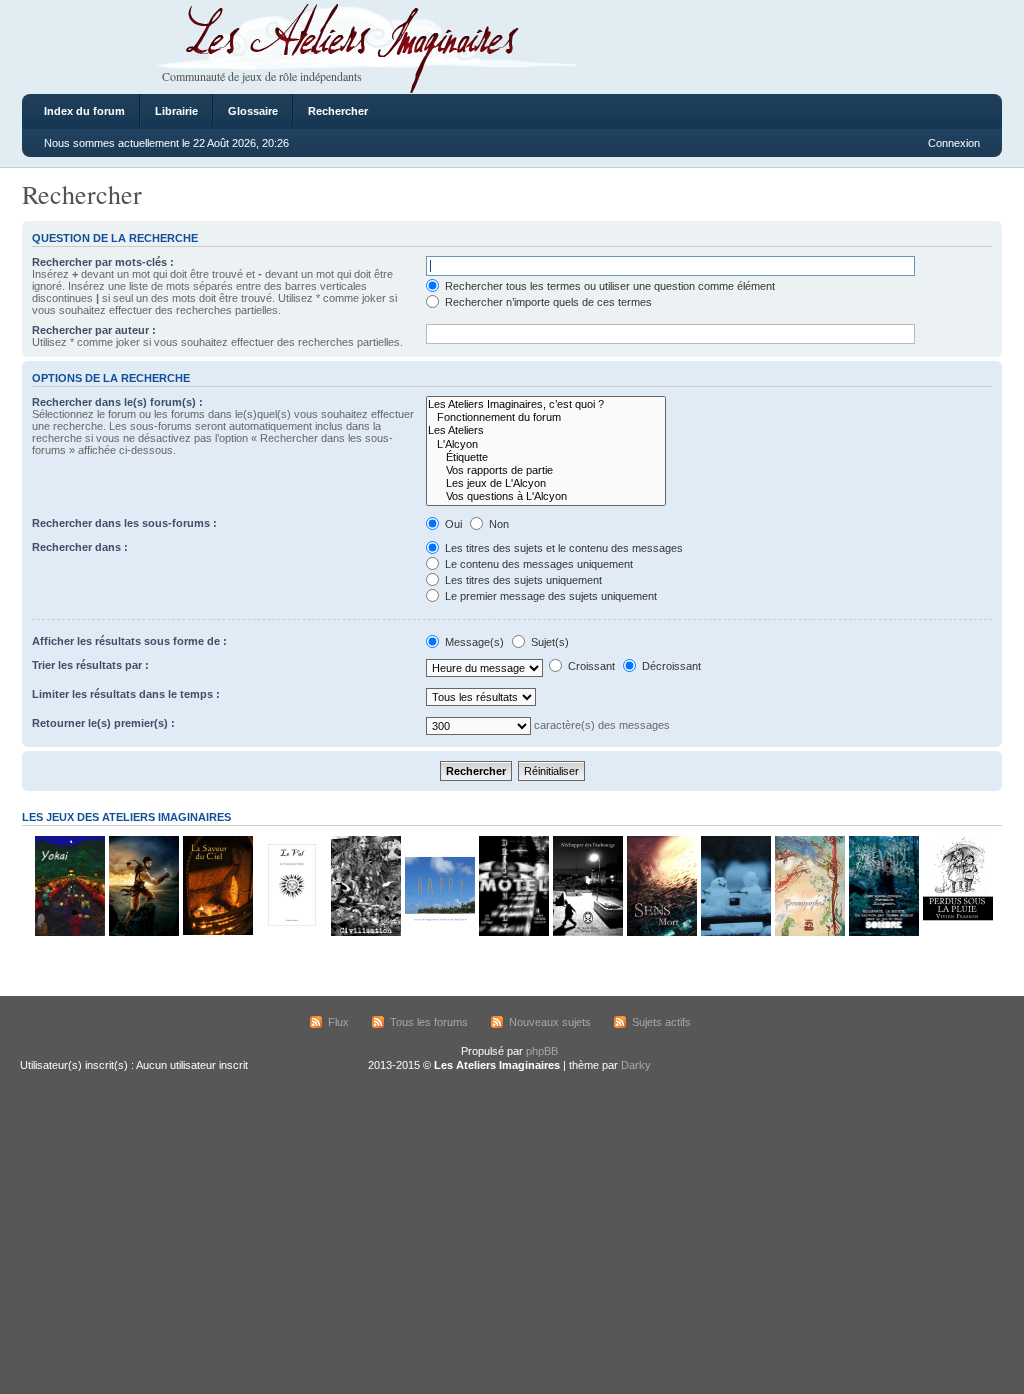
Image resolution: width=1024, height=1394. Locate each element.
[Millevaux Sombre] (883, 932)
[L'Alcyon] (546, 444)
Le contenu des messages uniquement (537, 564)
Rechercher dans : (80, 547)
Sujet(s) (548, 642)
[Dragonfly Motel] (513, 932)
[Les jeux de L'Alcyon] (546, 483)
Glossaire (253, 111)
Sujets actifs (661, 1022)
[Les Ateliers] (546, 430)
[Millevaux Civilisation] (365, 932)
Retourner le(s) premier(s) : (103, 723)
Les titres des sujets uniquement (522, 580)
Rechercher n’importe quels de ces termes (547, 302)
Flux (338, 1022)
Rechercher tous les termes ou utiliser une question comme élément (608, 286)
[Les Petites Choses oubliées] (735, 932)
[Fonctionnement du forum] (546, 417)
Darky (636, 1065)
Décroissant (670, 666)
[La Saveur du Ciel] (217, 932)
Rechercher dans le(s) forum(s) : (117, 402)
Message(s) (474, 642)
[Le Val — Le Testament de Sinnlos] (291, 932)
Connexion (954, 143)
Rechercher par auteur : (94, 330)
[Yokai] (69, 932)
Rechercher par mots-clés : (103, 262)
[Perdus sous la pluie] (957, 932)
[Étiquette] (546, 457)
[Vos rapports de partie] (546, 470)
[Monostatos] (143, 932)
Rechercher (338, 111)
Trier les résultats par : (90, 665)
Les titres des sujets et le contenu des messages (562, 548)
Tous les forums (429, 1022)
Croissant (590, 666)
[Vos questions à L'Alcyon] (546, 496)
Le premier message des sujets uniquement (549, 596)
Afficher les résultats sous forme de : (129, 641)
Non (497, 524)
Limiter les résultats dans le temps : (126, 694)
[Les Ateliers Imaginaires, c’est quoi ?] (546, 404)
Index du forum (84, 111)
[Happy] (439, 932)
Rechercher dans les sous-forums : (124, 523)
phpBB (542, 1051)
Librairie (176, 111)
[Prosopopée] (809, 932)
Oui (452, 524)
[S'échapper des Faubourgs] (587, 932)
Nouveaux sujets (550, 1022)
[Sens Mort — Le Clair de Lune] (661, 932)
